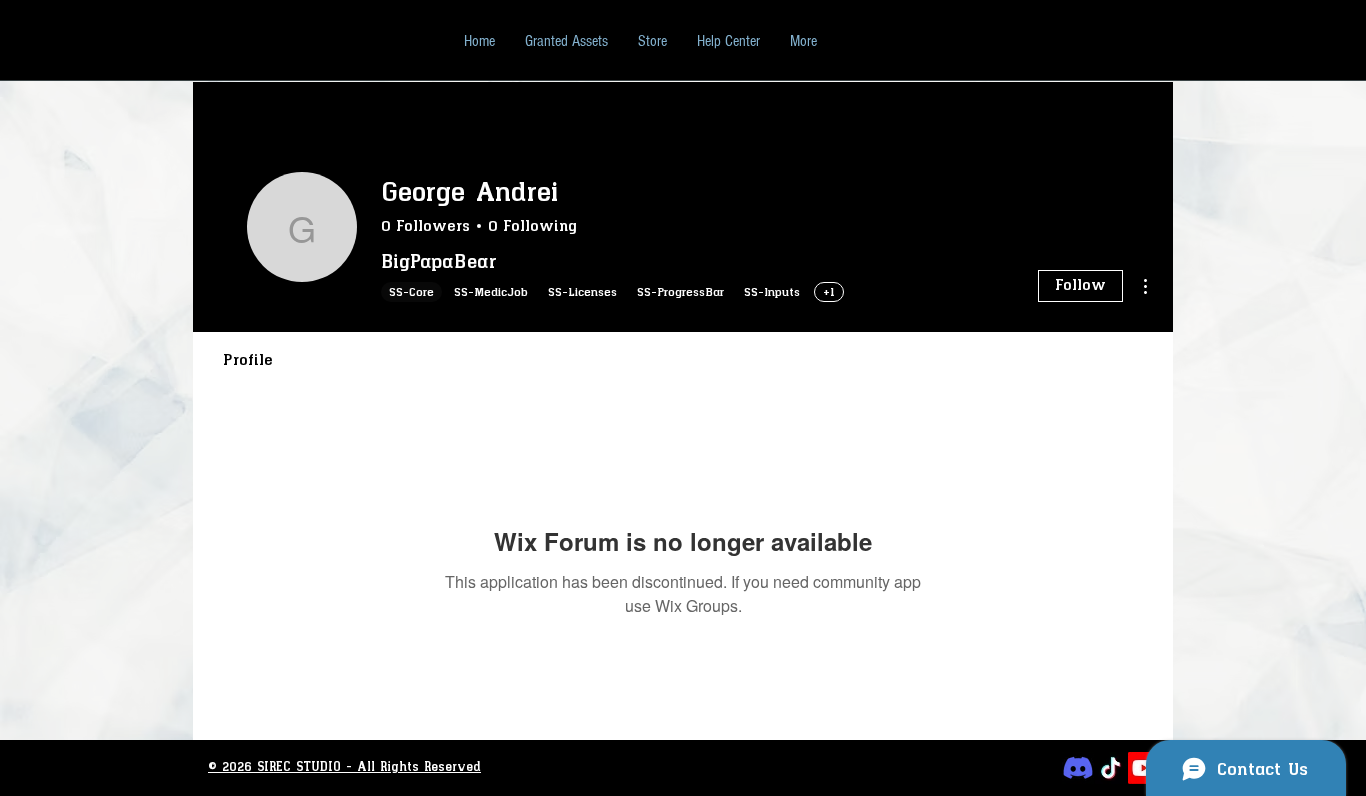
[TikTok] (1111, 768)
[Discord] (1078, 768)
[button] (728, 41)
